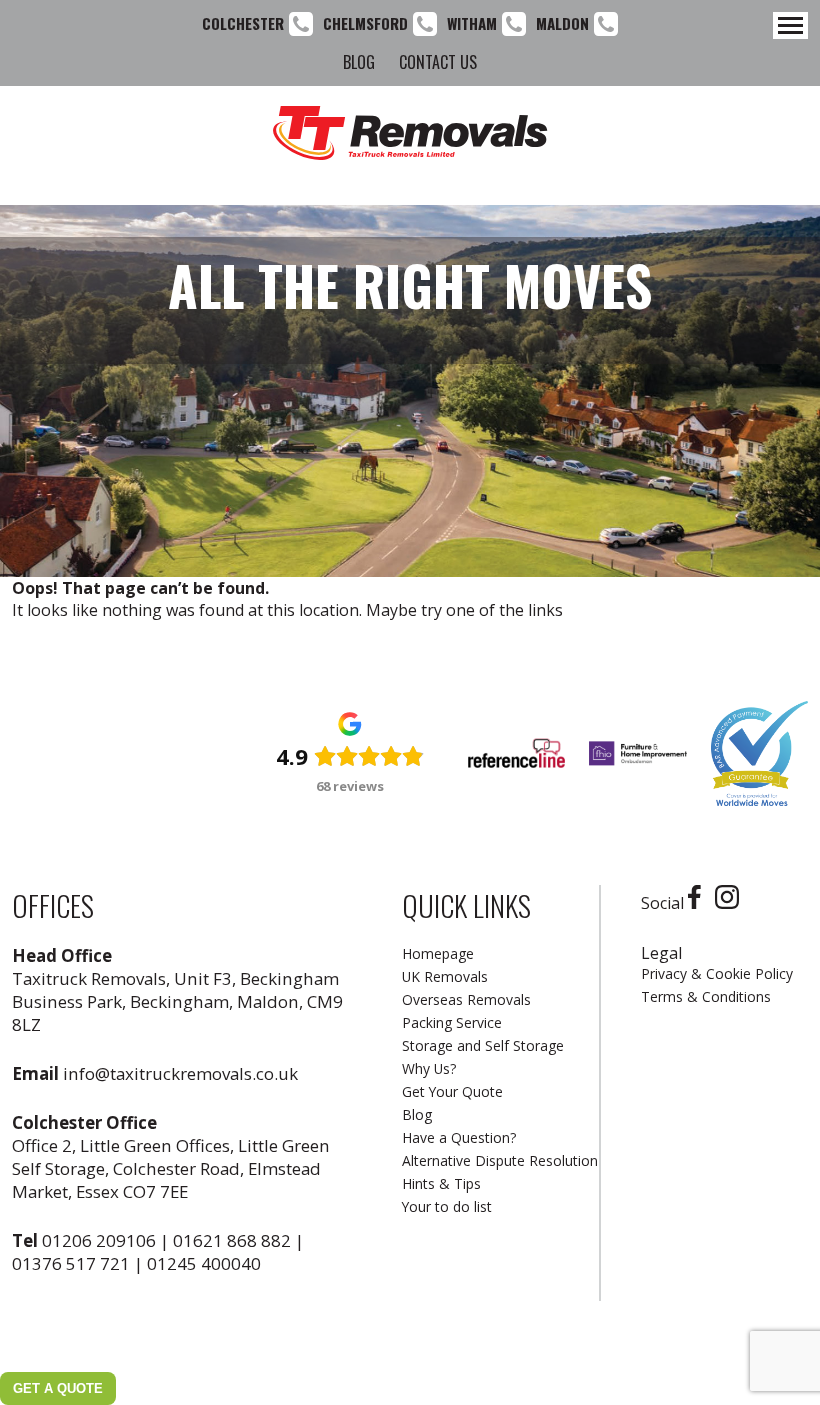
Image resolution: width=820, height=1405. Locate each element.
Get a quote (58, 1388)
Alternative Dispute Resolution (500, 1160)
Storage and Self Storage (483, 1045)
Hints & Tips (441, 1183)
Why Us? (429, 1068)
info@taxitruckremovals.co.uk (180, 1073)
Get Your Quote (452, 1091)
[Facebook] (699, 903)
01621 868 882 (232, 1240)
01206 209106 (99, 1240)
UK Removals (445, 976)
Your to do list (447, 1206)
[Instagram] (732, 903)
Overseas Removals (466, 999)
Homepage (438, 953)
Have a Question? (459, 1137)
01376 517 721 (71, 1263)
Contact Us (438, 62)
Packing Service (452, 1022)
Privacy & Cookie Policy (717, 973)
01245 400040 (204, 1263)
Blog (359, 62)
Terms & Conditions (706, 996)
